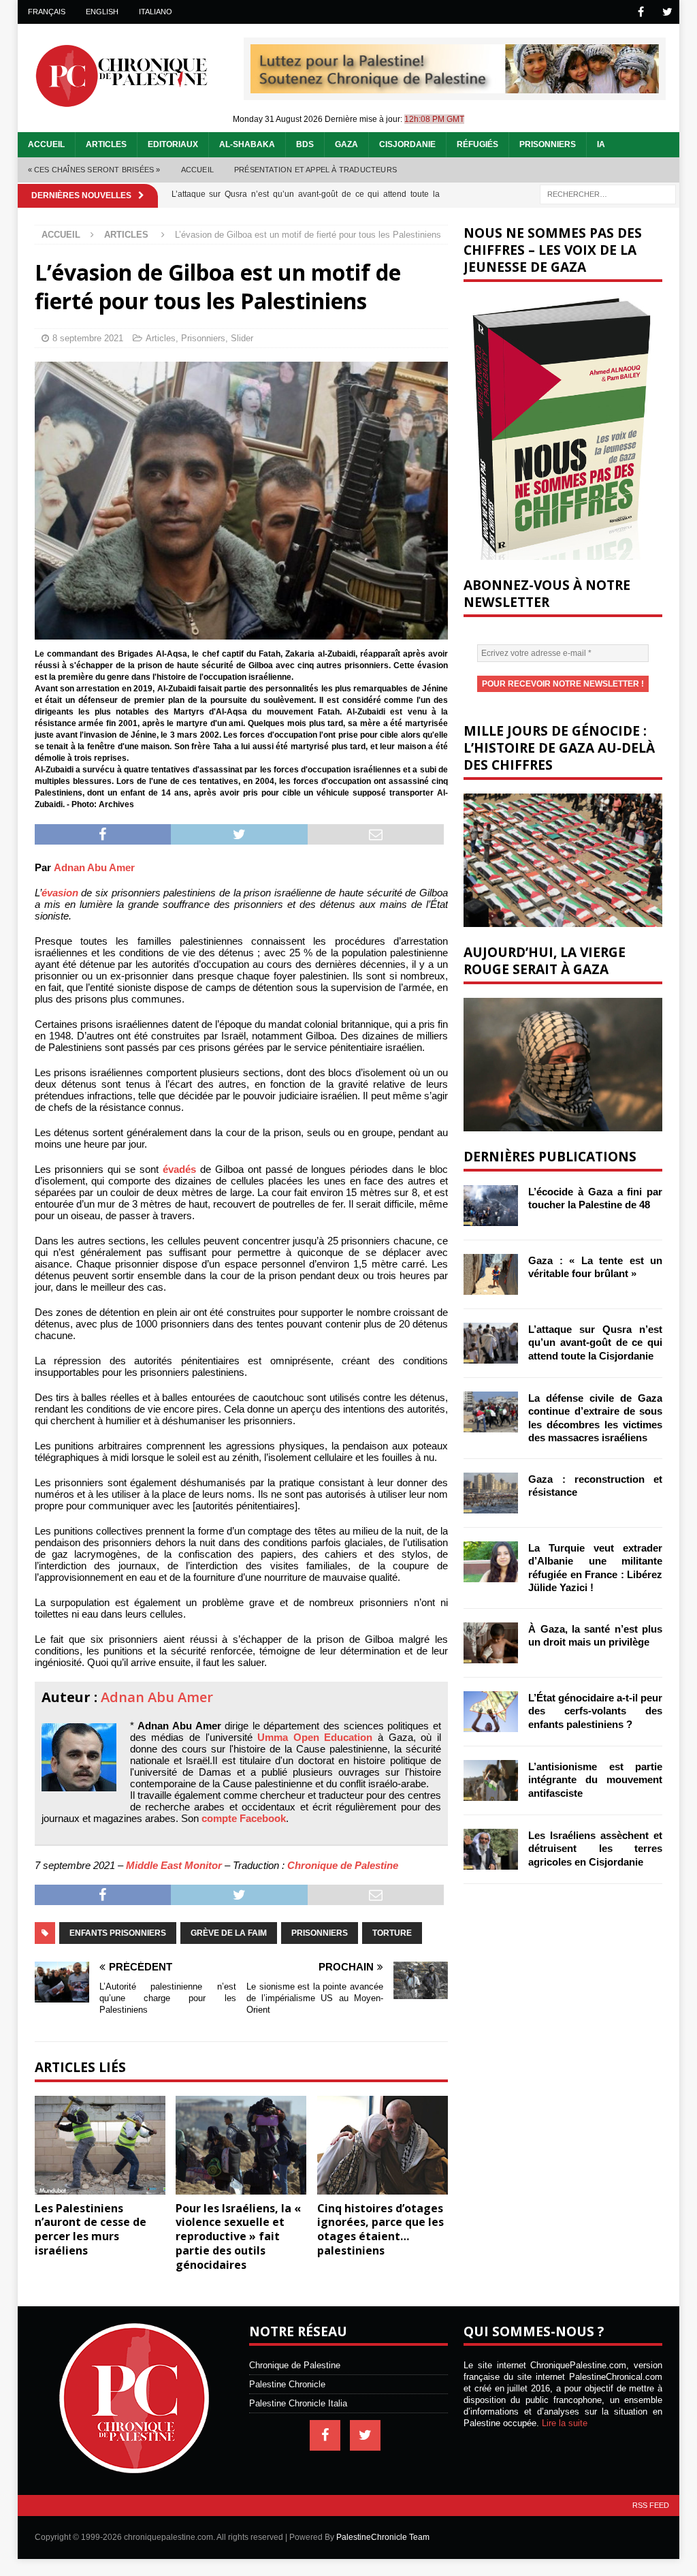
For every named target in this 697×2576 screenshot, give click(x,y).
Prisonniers (548, 144)
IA (601, 144)
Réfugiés (477, 144)
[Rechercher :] (608, 194)
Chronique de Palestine (343, 1865)
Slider (242, 338)
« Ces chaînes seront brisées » (94, 170)
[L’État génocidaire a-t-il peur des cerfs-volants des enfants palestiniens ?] (491, 1712)
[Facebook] (641, 12)
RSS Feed (651, 2505)
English (102, 12)
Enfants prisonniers (118, 1933)
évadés (179, 1169)
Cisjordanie (407, 144)
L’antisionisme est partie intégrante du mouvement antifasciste (595, 1780)
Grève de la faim (229, 1933)
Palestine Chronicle (287, 2384)
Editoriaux (173, 144)
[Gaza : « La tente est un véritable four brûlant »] (491, 1274)
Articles (106, 144)
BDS (305, 144)
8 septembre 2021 (88, 338)
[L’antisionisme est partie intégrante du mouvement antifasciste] (491, 1780)
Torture (392, 1933)
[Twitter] (667, 12)
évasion (60, 893)
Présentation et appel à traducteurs (315, 170)
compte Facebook (244, 1818)
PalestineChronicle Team (383, 2537)
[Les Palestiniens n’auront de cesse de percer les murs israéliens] (100, 2145)
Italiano (156, 12)
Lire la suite (565, 2423)
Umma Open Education (315, 1737)
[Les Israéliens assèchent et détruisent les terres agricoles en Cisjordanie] (491, 1849)
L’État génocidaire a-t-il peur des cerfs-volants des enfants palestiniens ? (595, 1711)
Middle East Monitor (174, 1865)
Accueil (46, 144)
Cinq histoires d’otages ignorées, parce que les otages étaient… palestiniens (380, 2229)
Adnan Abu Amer (94, 867)
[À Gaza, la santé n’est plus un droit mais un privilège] (491, 1643)
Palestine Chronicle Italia (298, 2403)
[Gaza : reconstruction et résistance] (491, 1493)
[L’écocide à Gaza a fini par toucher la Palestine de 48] (491, 1206)
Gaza (346, 144)
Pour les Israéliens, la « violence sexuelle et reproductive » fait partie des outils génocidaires (238, 2236)
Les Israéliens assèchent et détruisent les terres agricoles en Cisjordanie (595, 1849)
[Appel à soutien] (455, 88)
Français (47, 12)
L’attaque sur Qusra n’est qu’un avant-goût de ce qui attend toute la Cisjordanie (595, 1342)
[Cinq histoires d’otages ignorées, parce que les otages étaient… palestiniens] (383, 2145)
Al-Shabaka (247, 144)
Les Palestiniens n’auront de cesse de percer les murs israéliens (91, 2229)
